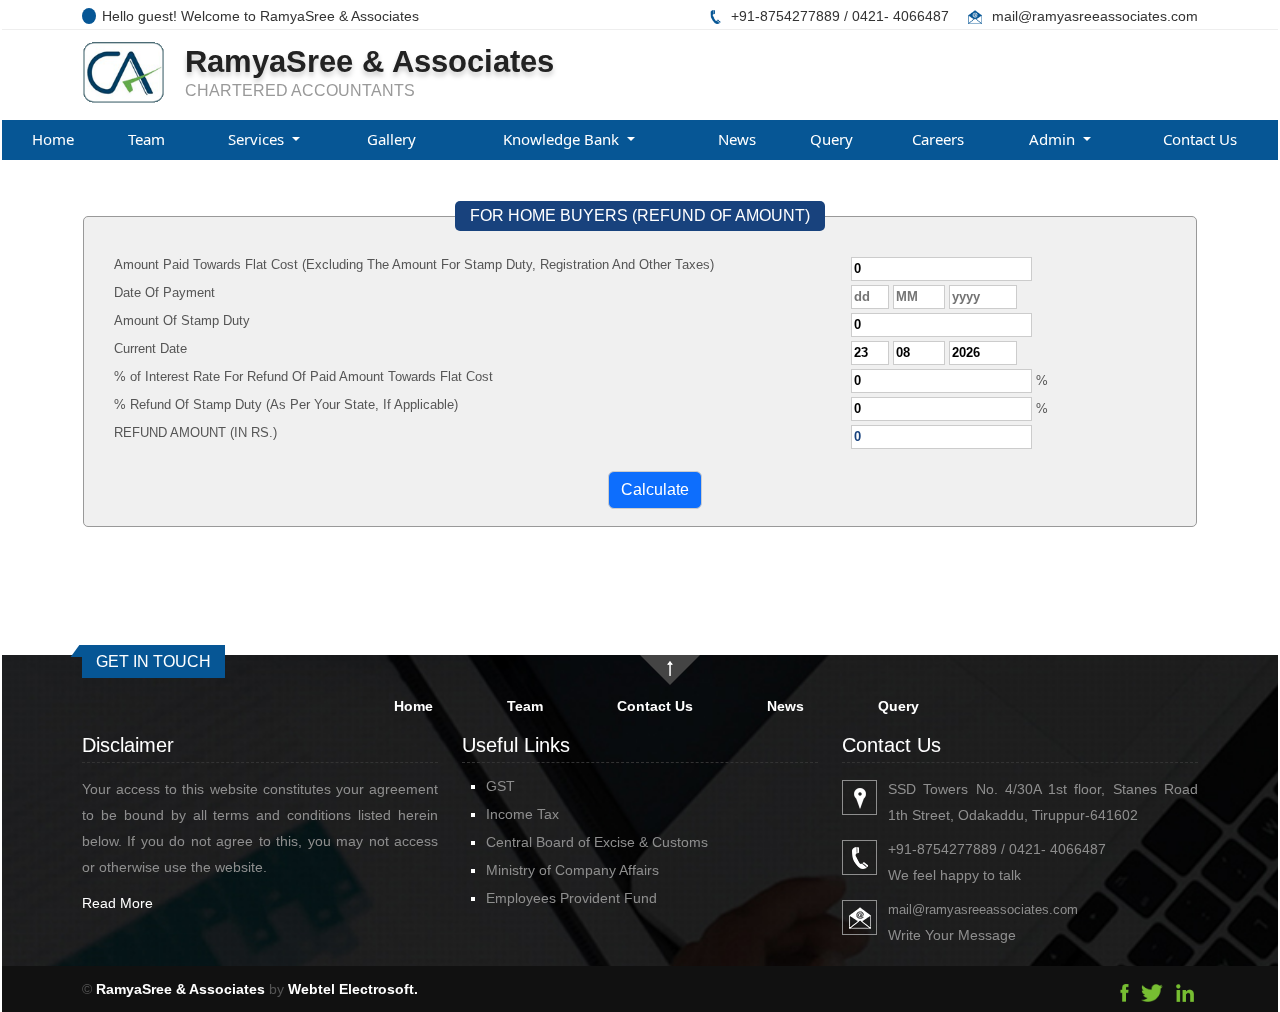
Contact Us (1200, 139)
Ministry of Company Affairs (572, 870)
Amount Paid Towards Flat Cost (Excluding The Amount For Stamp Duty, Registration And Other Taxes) (414, 264)
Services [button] (258, 139)
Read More (117, 903)
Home (53, 139)
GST (500, 786)
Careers (938, 139)
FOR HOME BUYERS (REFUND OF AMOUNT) (640, 215)
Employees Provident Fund (571, 898)
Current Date (150, 348)
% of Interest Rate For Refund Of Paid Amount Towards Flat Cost (303, 376)
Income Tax (522, 814)
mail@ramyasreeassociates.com (1095, 16)
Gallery (391, 139)
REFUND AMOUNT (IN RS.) (195, 432)
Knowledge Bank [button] (563, 139)
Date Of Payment (164, 292)
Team (146, 139)
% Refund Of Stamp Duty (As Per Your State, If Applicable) (286, 404)
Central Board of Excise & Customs (597, 842)
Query (831, 139)
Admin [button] (1054, 139)
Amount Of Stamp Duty (182, 320)
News (737, 139)
